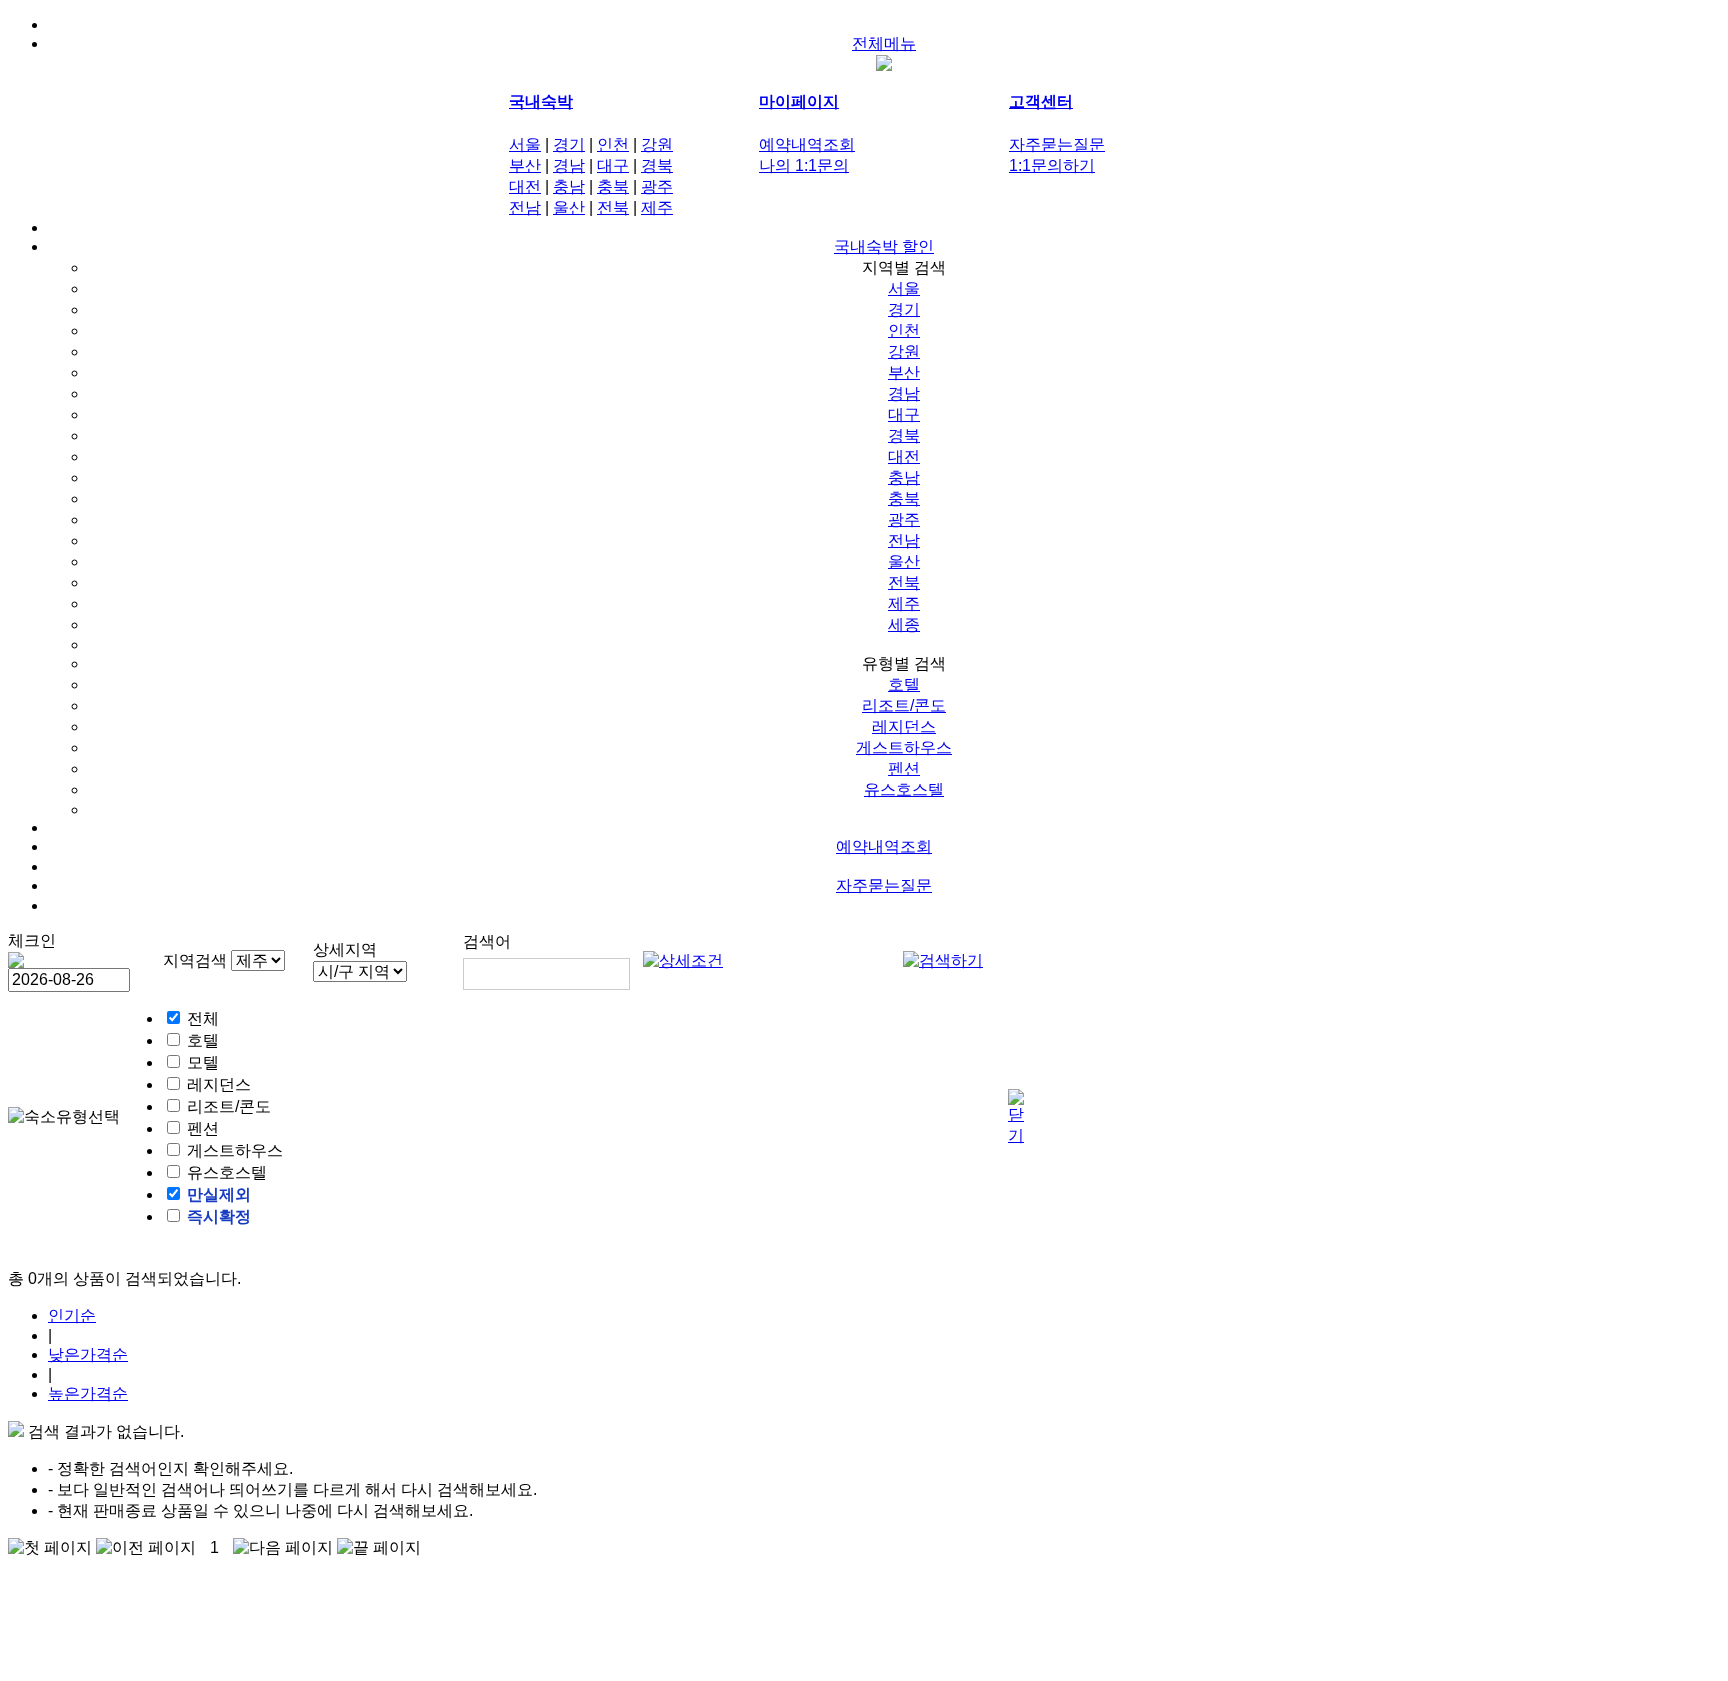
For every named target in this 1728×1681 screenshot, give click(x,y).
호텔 (904, 684)
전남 (525, 207)
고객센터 (1041, 101)
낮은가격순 (88, 1354)
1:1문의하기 (1052, 165)
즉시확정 (219, 1216)
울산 (569, 207)
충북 (613, 186)
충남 (569, 186)
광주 (657, 186)
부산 (525, 165)
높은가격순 (88, 1393)
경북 (657, 165)
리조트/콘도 (904, 705)
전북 (613, 207)
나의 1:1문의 (804, 165)
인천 (613, 144)
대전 (525, 186)
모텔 (203, 1062)
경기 (569, 144)
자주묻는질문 (1057, 144)
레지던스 (904, 726)
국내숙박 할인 (884, 246)
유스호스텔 (904, 789)
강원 (657, 144)
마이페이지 (799, 101)
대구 (613, 165)
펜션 (904, 768)
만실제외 (219, 1194)
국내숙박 (541, 101)
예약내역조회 (807, 144)
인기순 (72, 1315)
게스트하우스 (904, 747)
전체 (203, 1018)
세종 (904, 624)
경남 (569, 165)
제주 (657, 207)
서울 (525, 144)
